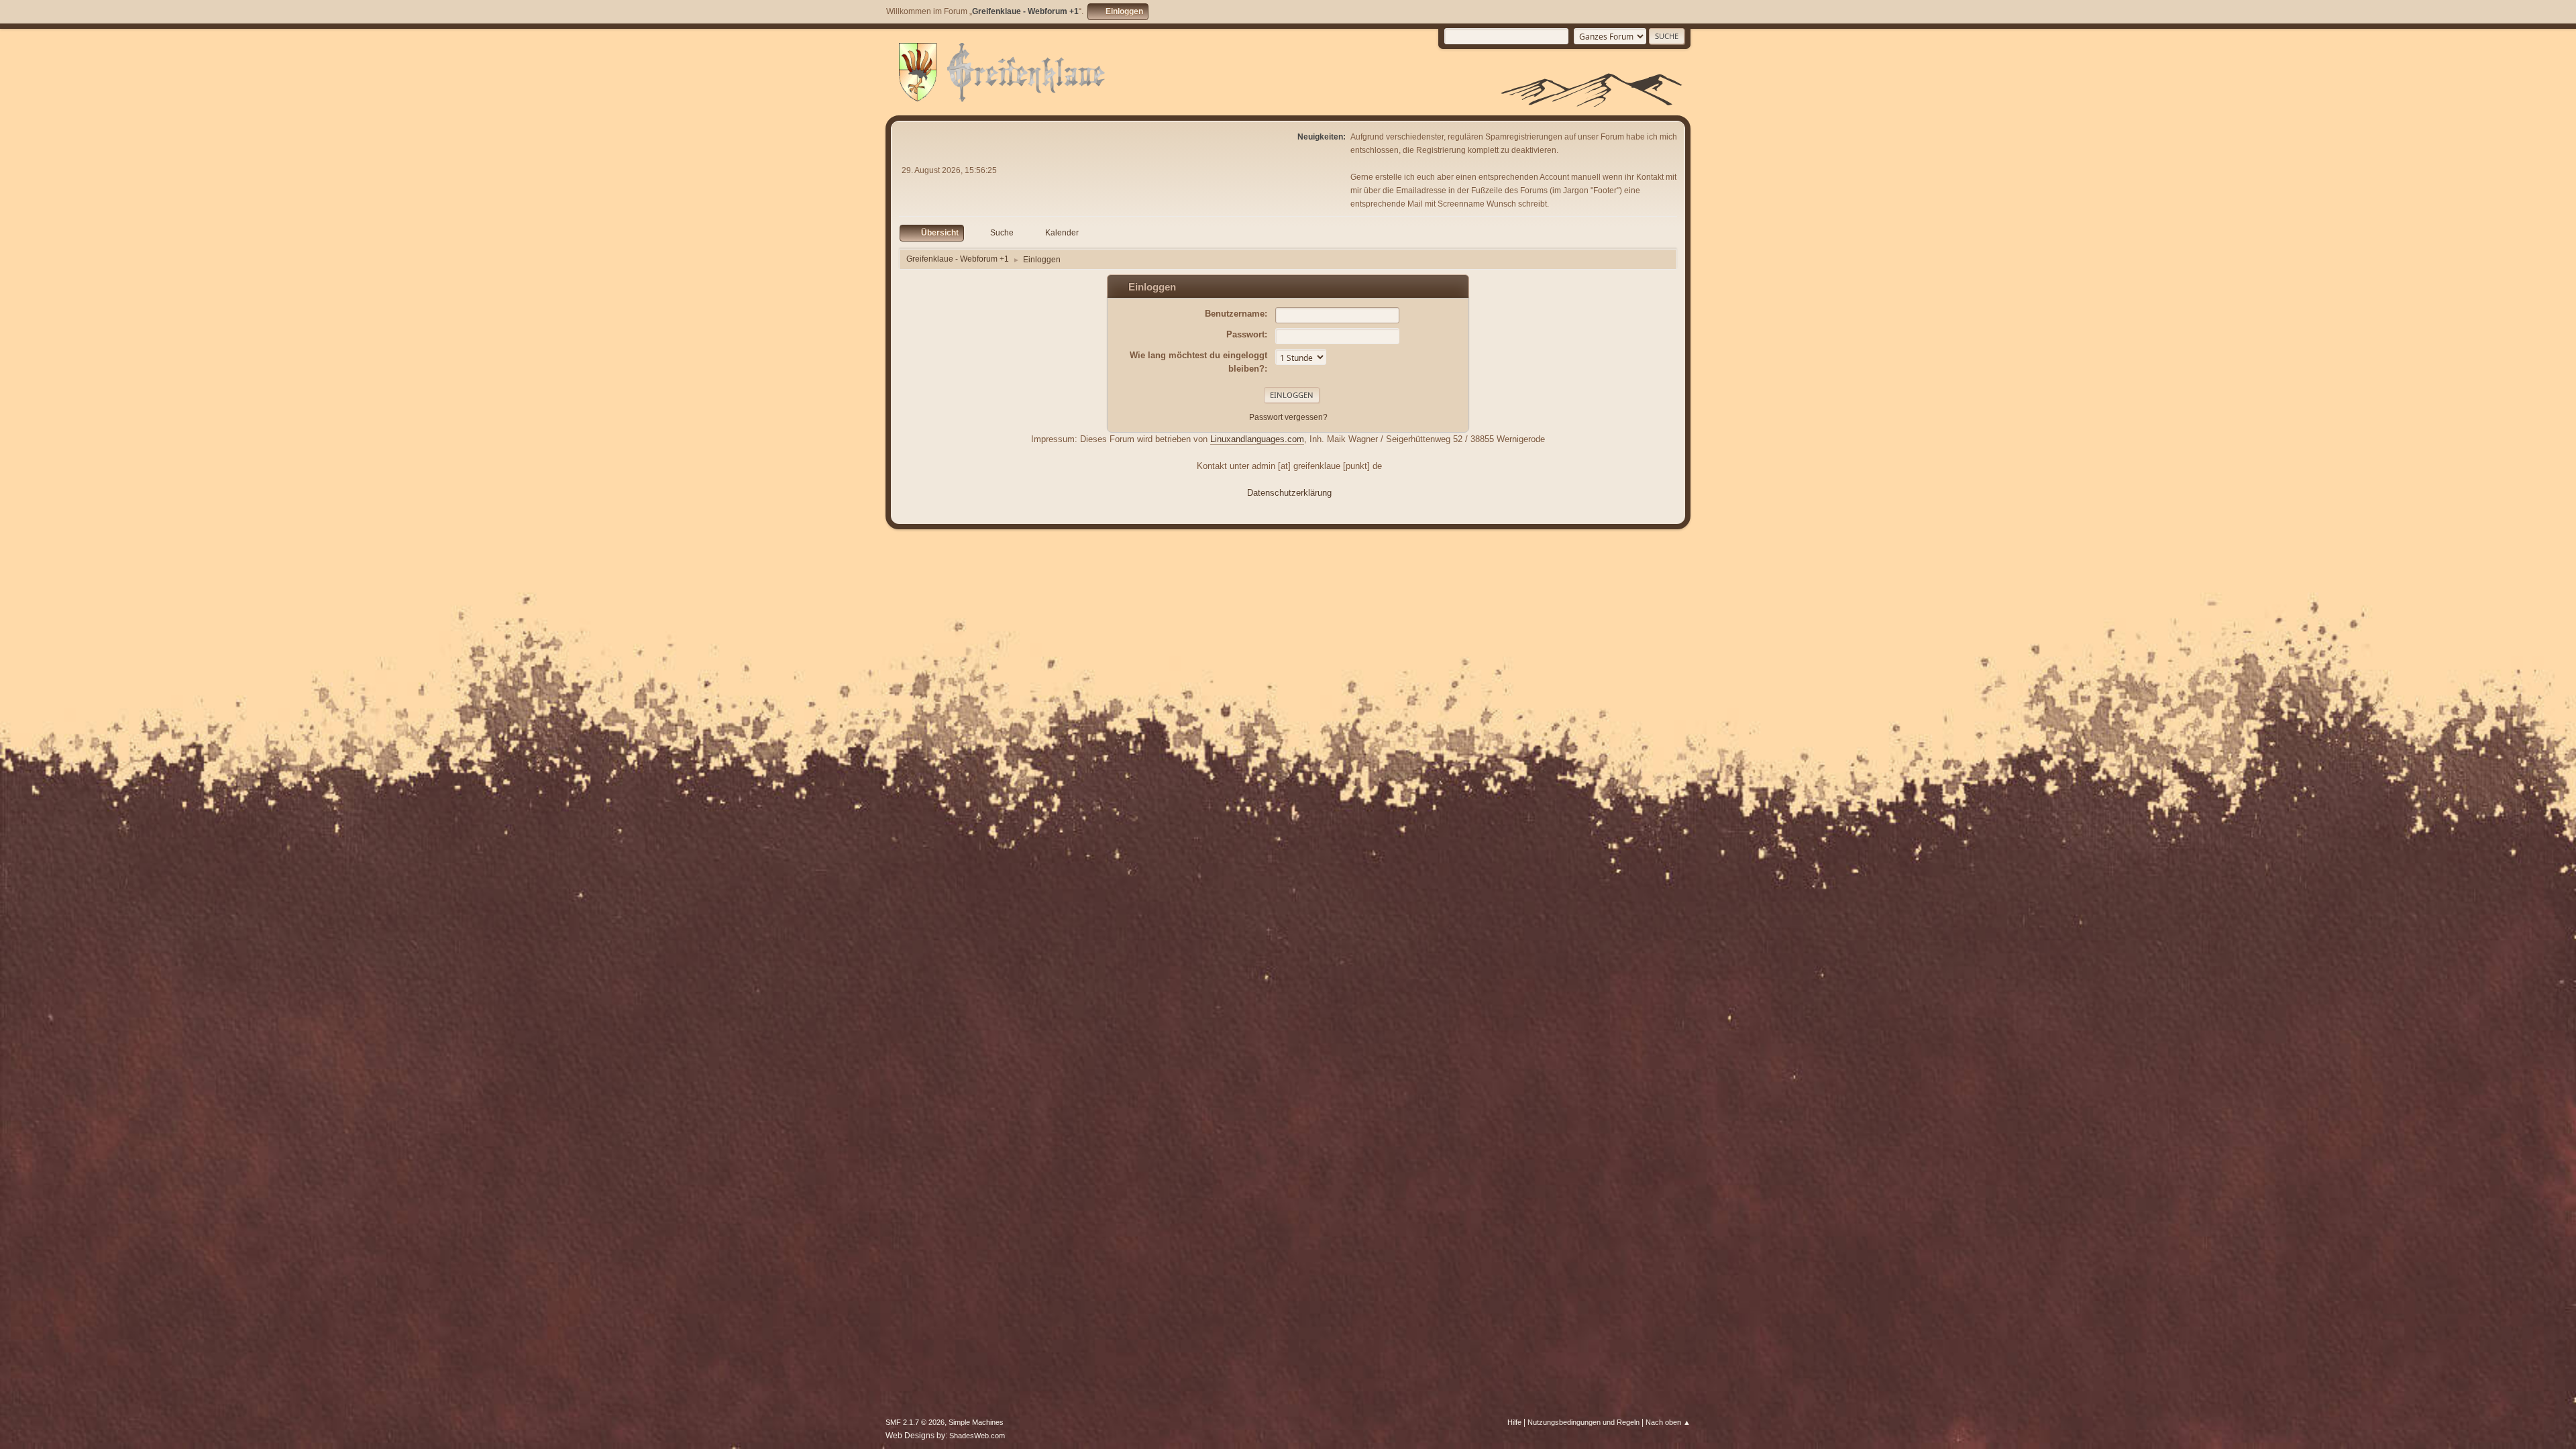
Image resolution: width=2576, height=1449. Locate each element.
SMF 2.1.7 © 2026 (915, 1422)
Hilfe (1514, 1422)
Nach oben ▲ (1668, 1422)
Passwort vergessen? (1288, 417)
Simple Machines (976, 1422)
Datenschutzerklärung (1289, 493)
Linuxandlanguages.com (1257, 439)
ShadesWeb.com (977, 1436)
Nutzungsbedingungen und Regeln (1584, 1422)
